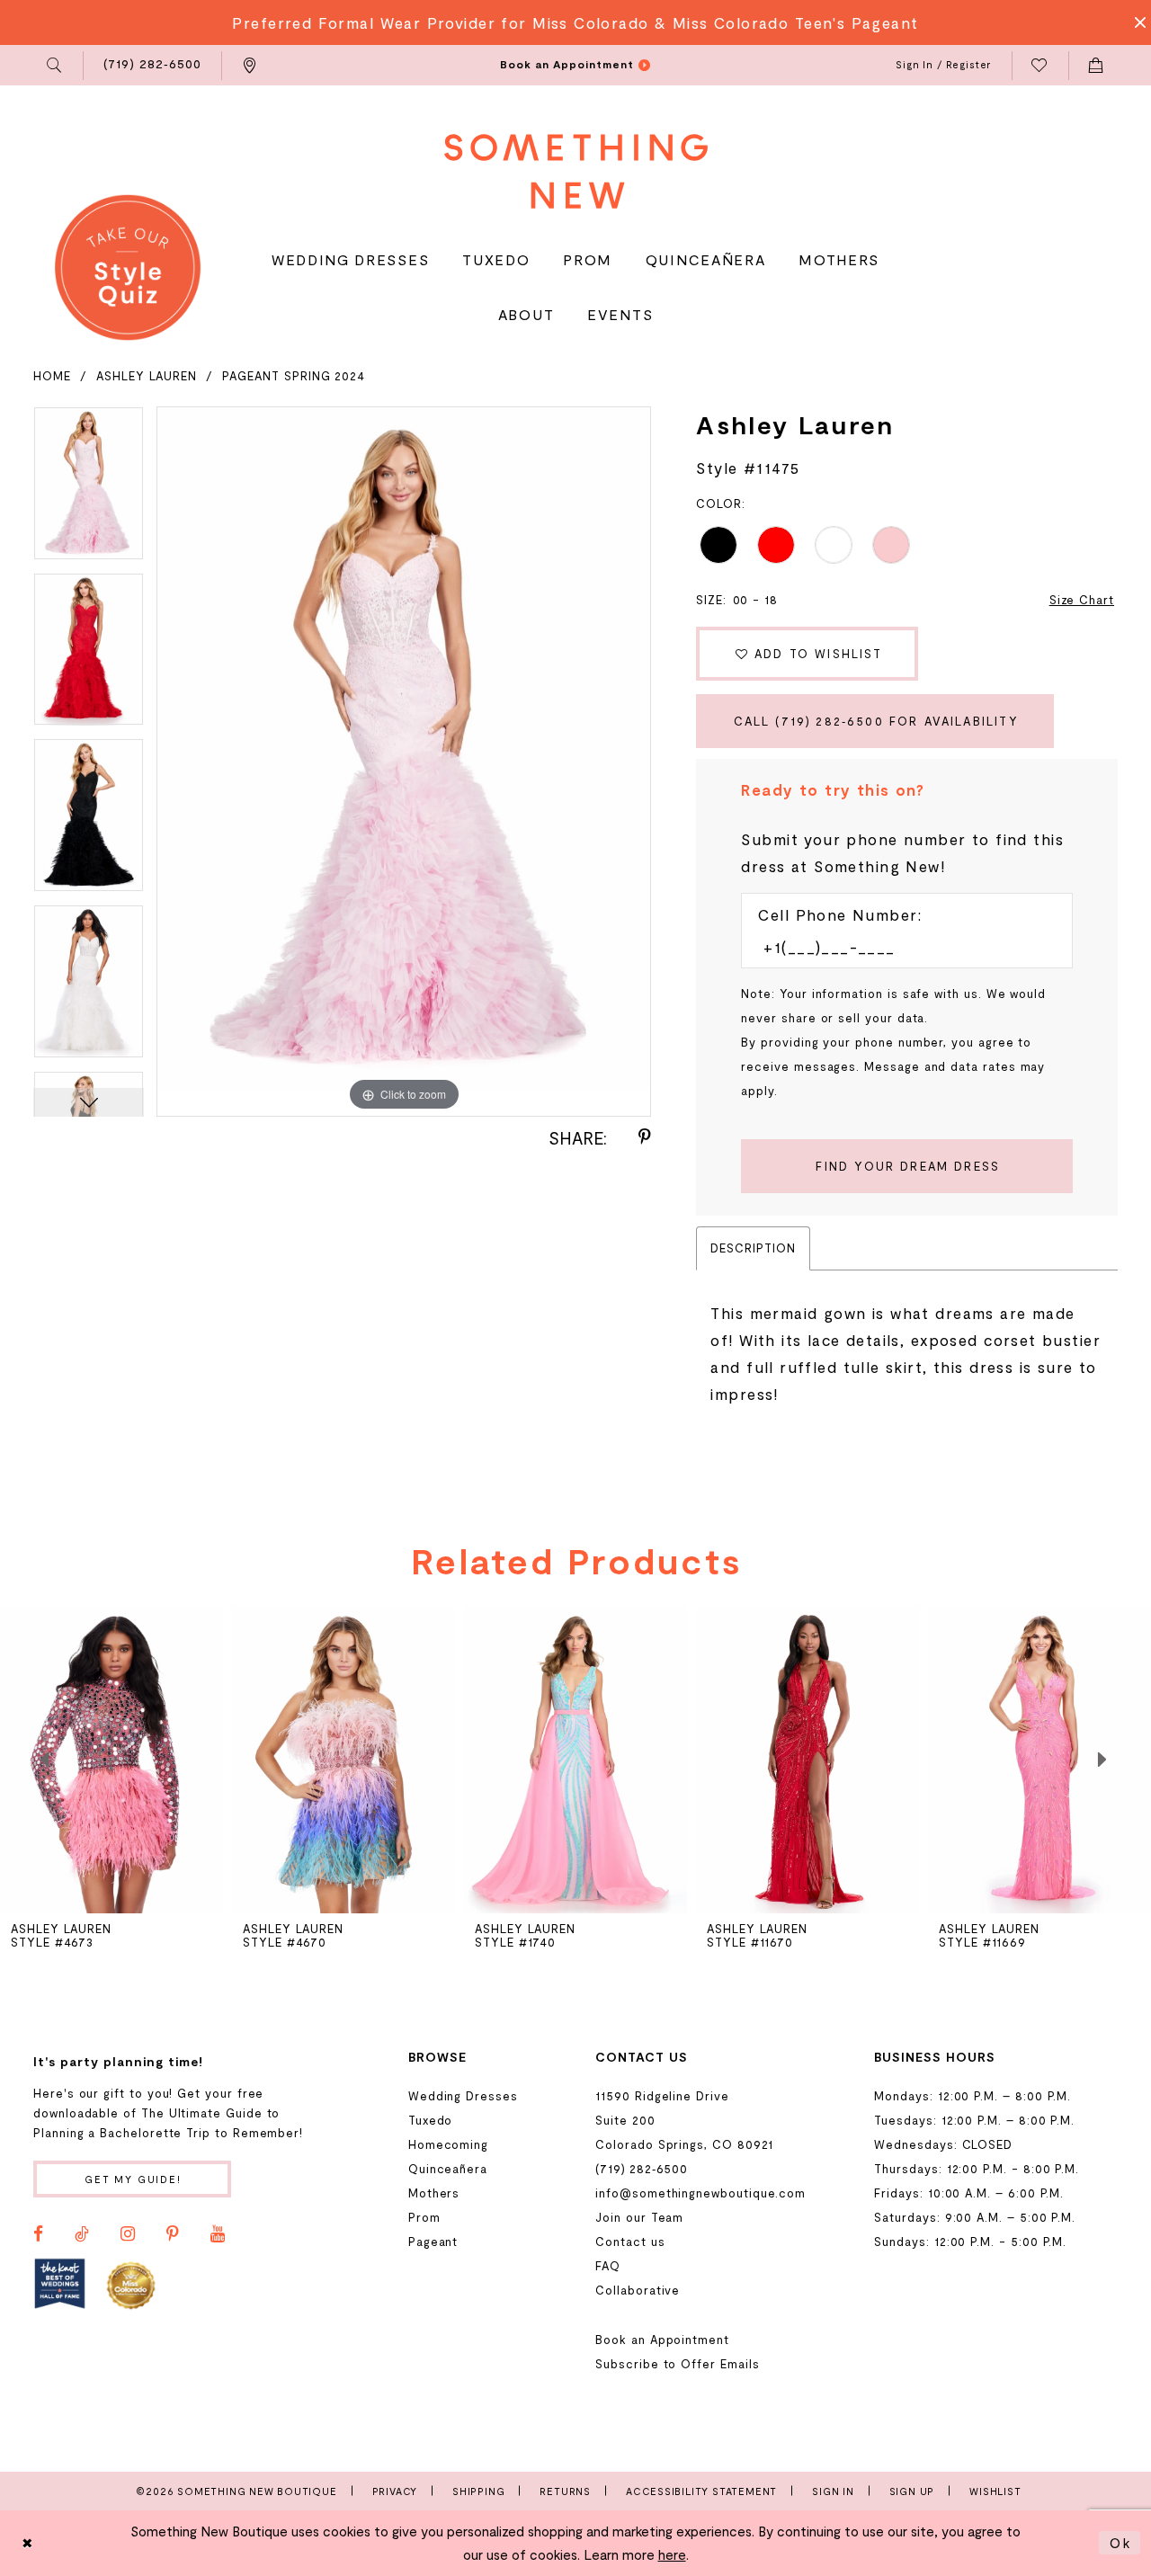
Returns (565, 2491)
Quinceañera (448, 2169)
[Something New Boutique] (576, 171)
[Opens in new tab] (60, 2284)
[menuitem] (55, 66)
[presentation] (344, 1760)
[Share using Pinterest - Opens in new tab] (645, 1137)
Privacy (395, 2491)
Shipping (478, 2491)
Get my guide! (133, 2179)
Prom (424, 2217)
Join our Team (639, 2217)
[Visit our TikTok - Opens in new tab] (82, 2234)
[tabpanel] (89, 490)
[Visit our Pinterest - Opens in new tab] (173, 2234)
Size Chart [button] (1082, 600)
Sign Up (912, 2491)
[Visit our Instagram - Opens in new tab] (128, 2234)
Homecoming (448, 2144)
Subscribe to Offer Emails (677, 2364)
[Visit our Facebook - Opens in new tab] (38, 2234)
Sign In (833, 2491)
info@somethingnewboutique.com (700, 2193)
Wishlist (995, 2491)
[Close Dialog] (28, 2543)
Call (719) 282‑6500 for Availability (876, 721)
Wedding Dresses (463, 2096)
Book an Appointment (662, 2340)
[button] (55, 66)
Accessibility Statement (701, 2491)
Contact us (630, 2242)
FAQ (608, 2266)
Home (52, 376)
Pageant (433, 2242)
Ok (1120, 2543)
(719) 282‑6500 (642, 2169)
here (672, 2554)
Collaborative (638, 2290)
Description (753, 1248)
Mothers (434, 2193)
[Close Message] (1135, 22)
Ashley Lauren (147, 376)
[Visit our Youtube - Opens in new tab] (218, 2234)
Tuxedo (431, 2120)
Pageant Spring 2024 (294, 376)
